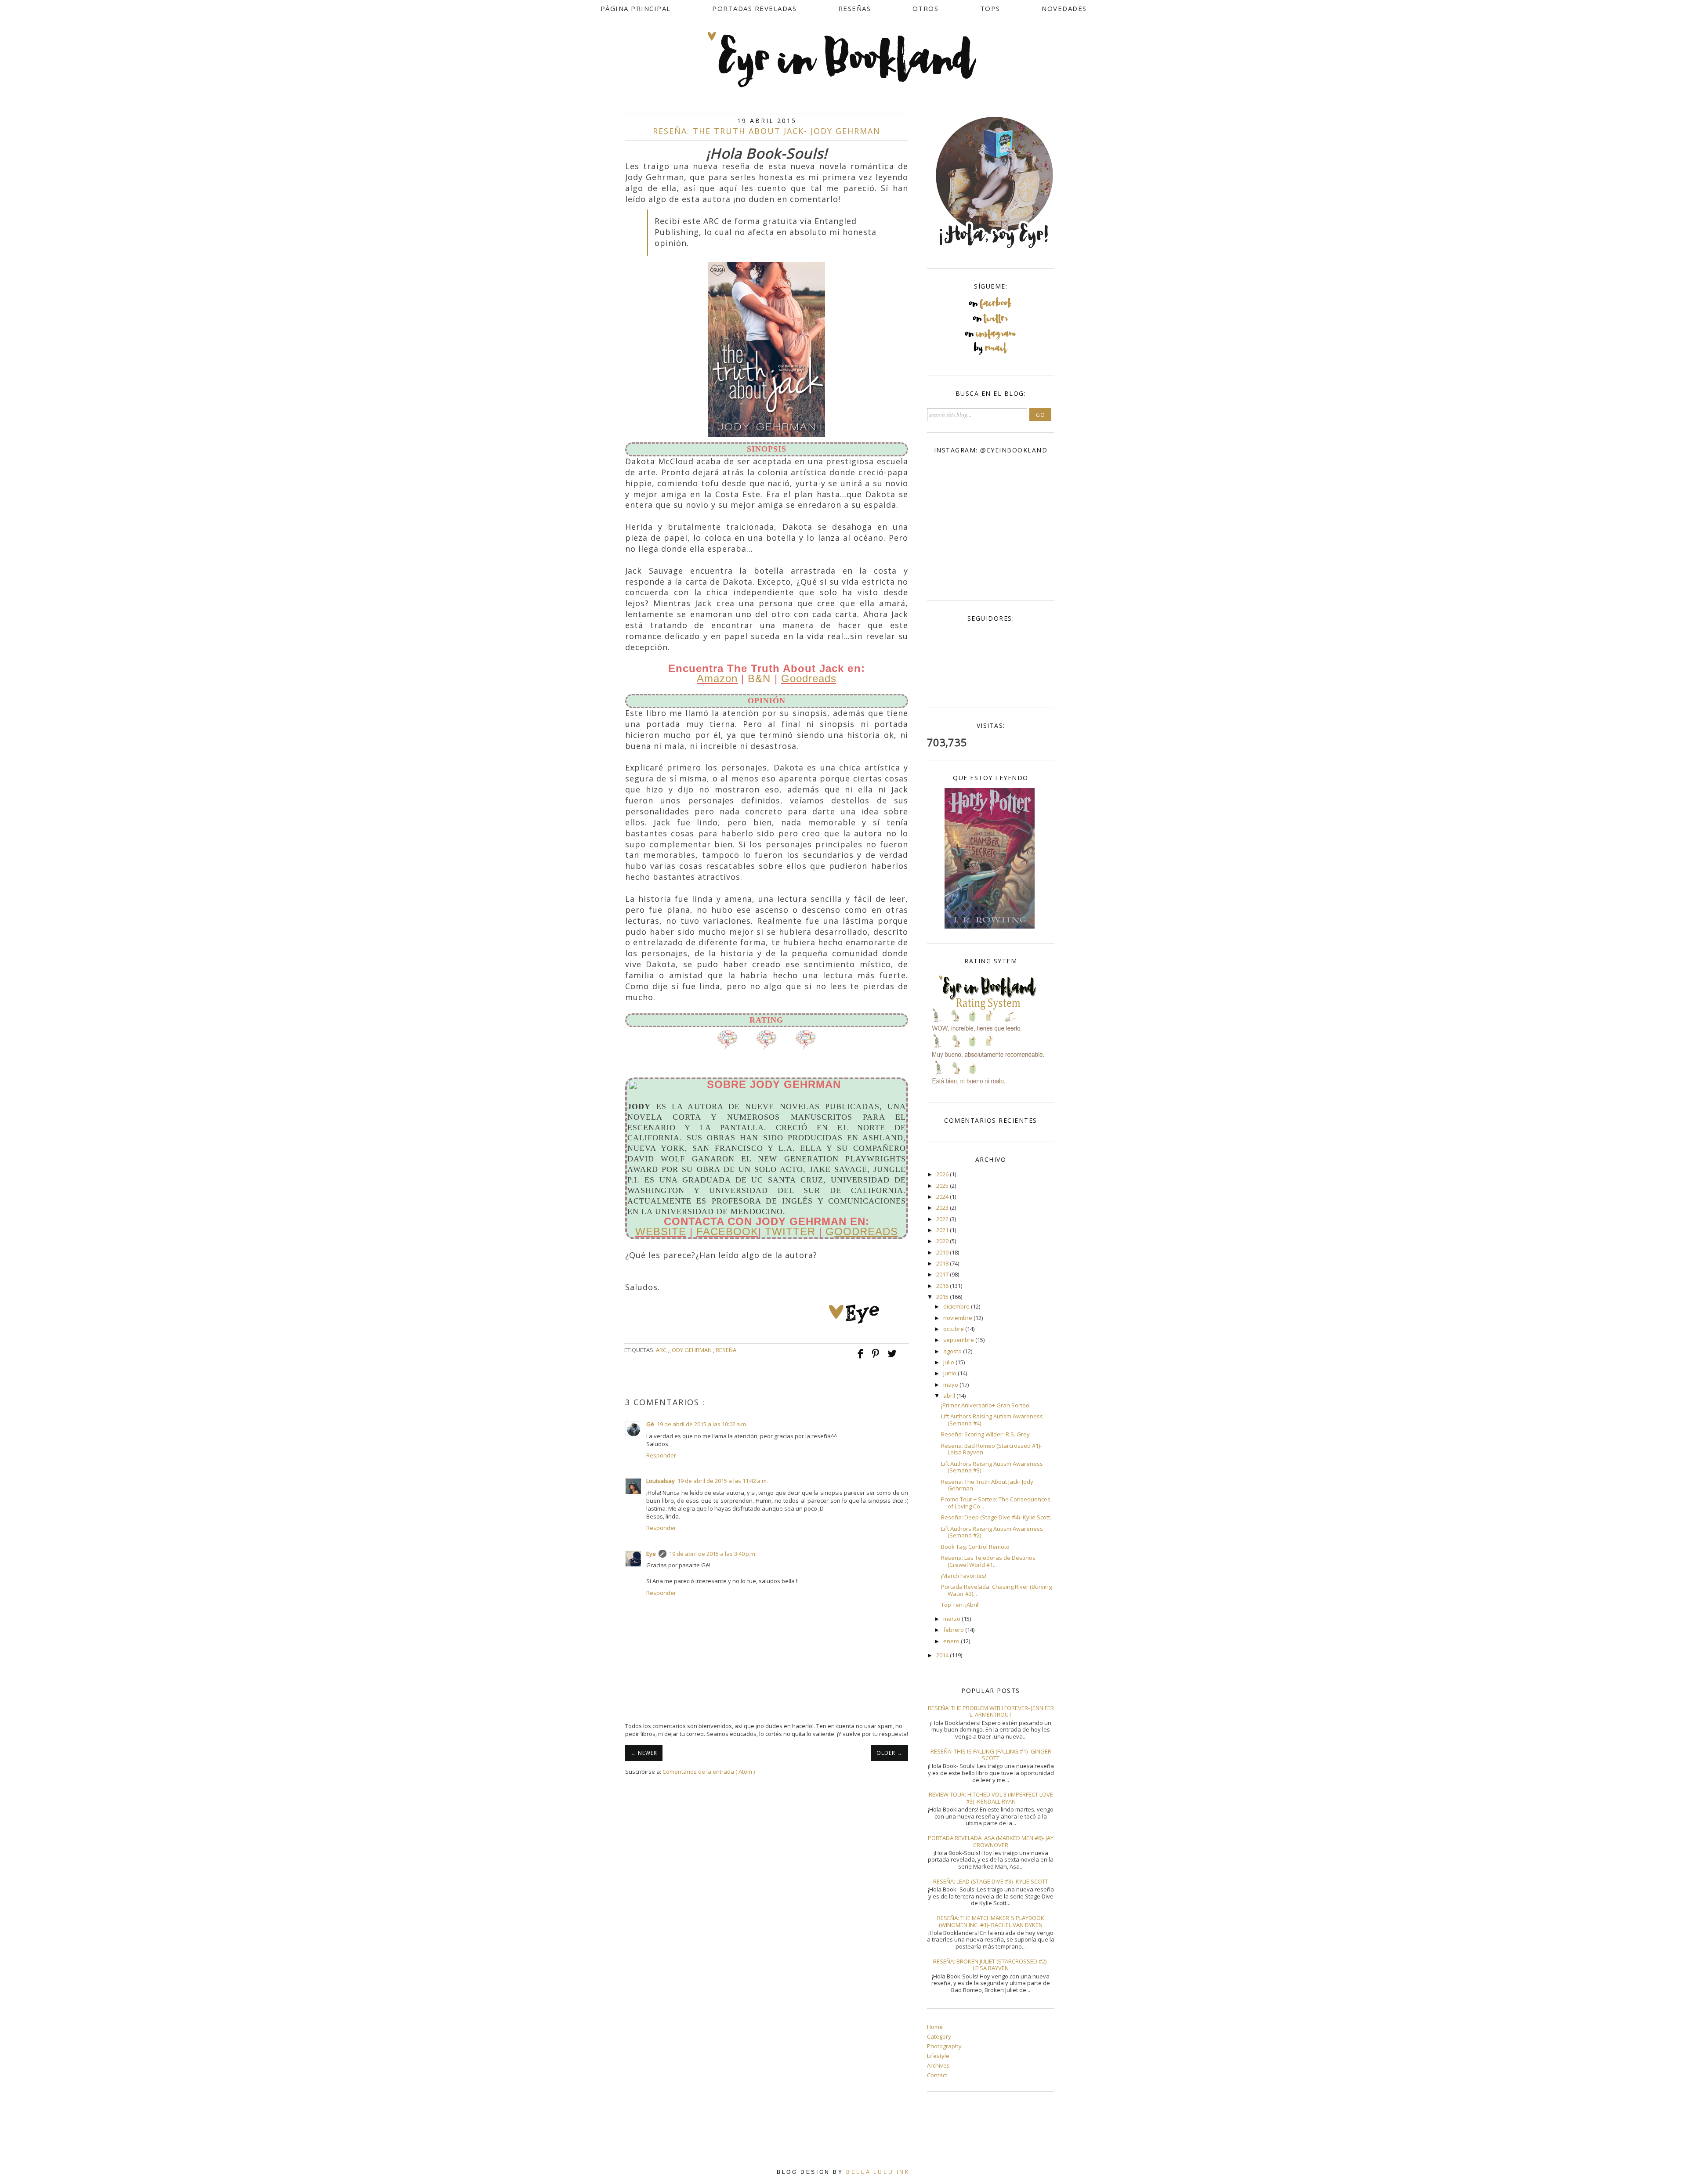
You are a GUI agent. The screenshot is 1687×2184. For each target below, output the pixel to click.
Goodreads (809, 678)
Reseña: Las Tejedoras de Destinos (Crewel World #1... (988, 1561)
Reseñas (855, 8)
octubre (954, 1329)
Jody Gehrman (692, 1350)
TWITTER (790, 1231)
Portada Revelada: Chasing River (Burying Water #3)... (996, 1590)
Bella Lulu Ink (878, 2172)
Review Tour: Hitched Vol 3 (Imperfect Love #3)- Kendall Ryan (991, 1798)
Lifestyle (938, 2056)
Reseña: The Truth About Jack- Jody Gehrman (987, 1485)
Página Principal (636, 8)
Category (939, 2036)
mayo (951, 1385)
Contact (937, 2075)
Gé (650, 1424)
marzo (952, 1619)
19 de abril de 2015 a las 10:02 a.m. (702, 1424)
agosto (953, 1351)
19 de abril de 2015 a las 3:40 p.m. (713, 1554)
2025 (943, 1186)
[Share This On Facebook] (861, 1358)
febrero (954, 1630)
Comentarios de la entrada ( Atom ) (709, 1772)
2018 (943, 1263)
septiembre (959, 1340)
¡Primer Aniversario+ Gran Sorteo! (986, 1405)
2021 (943, 1230)
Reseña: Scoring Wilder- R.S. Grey (985, 1434)
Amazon (717, 678)
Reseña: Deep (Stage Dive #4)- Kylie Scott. (996, 1517)
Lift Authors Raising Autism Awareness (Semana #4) (992, 1420)
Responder (661, 1455)
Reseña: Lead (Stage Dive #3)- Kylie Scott (991, 1881)
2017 (943, 1274)
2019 (943, 1252)
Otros (926, 8)
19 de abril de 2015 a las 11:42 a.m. (723, 1481)
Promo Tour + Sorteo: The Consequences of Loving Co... (996, 1503)
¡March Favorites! (964, 1576)
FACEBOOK (727, 1231)
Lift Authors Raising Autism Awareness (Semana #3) (992, 1467)
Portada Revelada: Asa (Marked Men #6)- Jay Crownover (991, 1841)
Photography (944, 2046)
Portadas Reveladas (754, 8)
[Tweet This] (892, 1358)
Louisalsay (661, 1481)
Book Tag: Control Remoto (975, 1547)
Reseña (726, 1350)
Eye (651, 1554)
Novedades (1064, 8)
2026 (943, 1174)
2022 (943, 1219)
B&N (759, 678)
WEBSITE (661, 1231)
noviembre (958, 1318)
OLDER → (890, 1753)
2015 (943, 1297)
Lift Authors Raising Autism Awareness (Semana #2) (992, 1532)
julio (949, 1362)
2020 (943, 1241)
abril (950, 1396)
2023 (943, 1208)
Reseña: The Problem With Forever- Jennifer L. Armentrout (991, 1711)
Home (935, 2027)
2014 (943, 1655)
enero (952, 1641)
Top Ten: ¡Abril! (960, 1605)
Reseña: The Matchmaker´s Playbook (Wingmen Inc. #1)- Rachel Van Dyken (991, 1921)
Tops (990, 8)
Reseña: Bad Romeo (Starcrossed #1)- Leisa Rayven (991, 1449)
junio (950, 1373)
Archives (938, 2065)
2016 (943, 1286)
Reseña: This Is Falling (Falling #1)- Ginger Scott (991, 1755)
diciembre (957, 1306)
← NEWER (644, 1753)
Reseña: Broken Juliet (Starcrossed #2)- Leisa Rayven (991, 1965)
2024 (943, 1197)
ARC (662, 1350)
